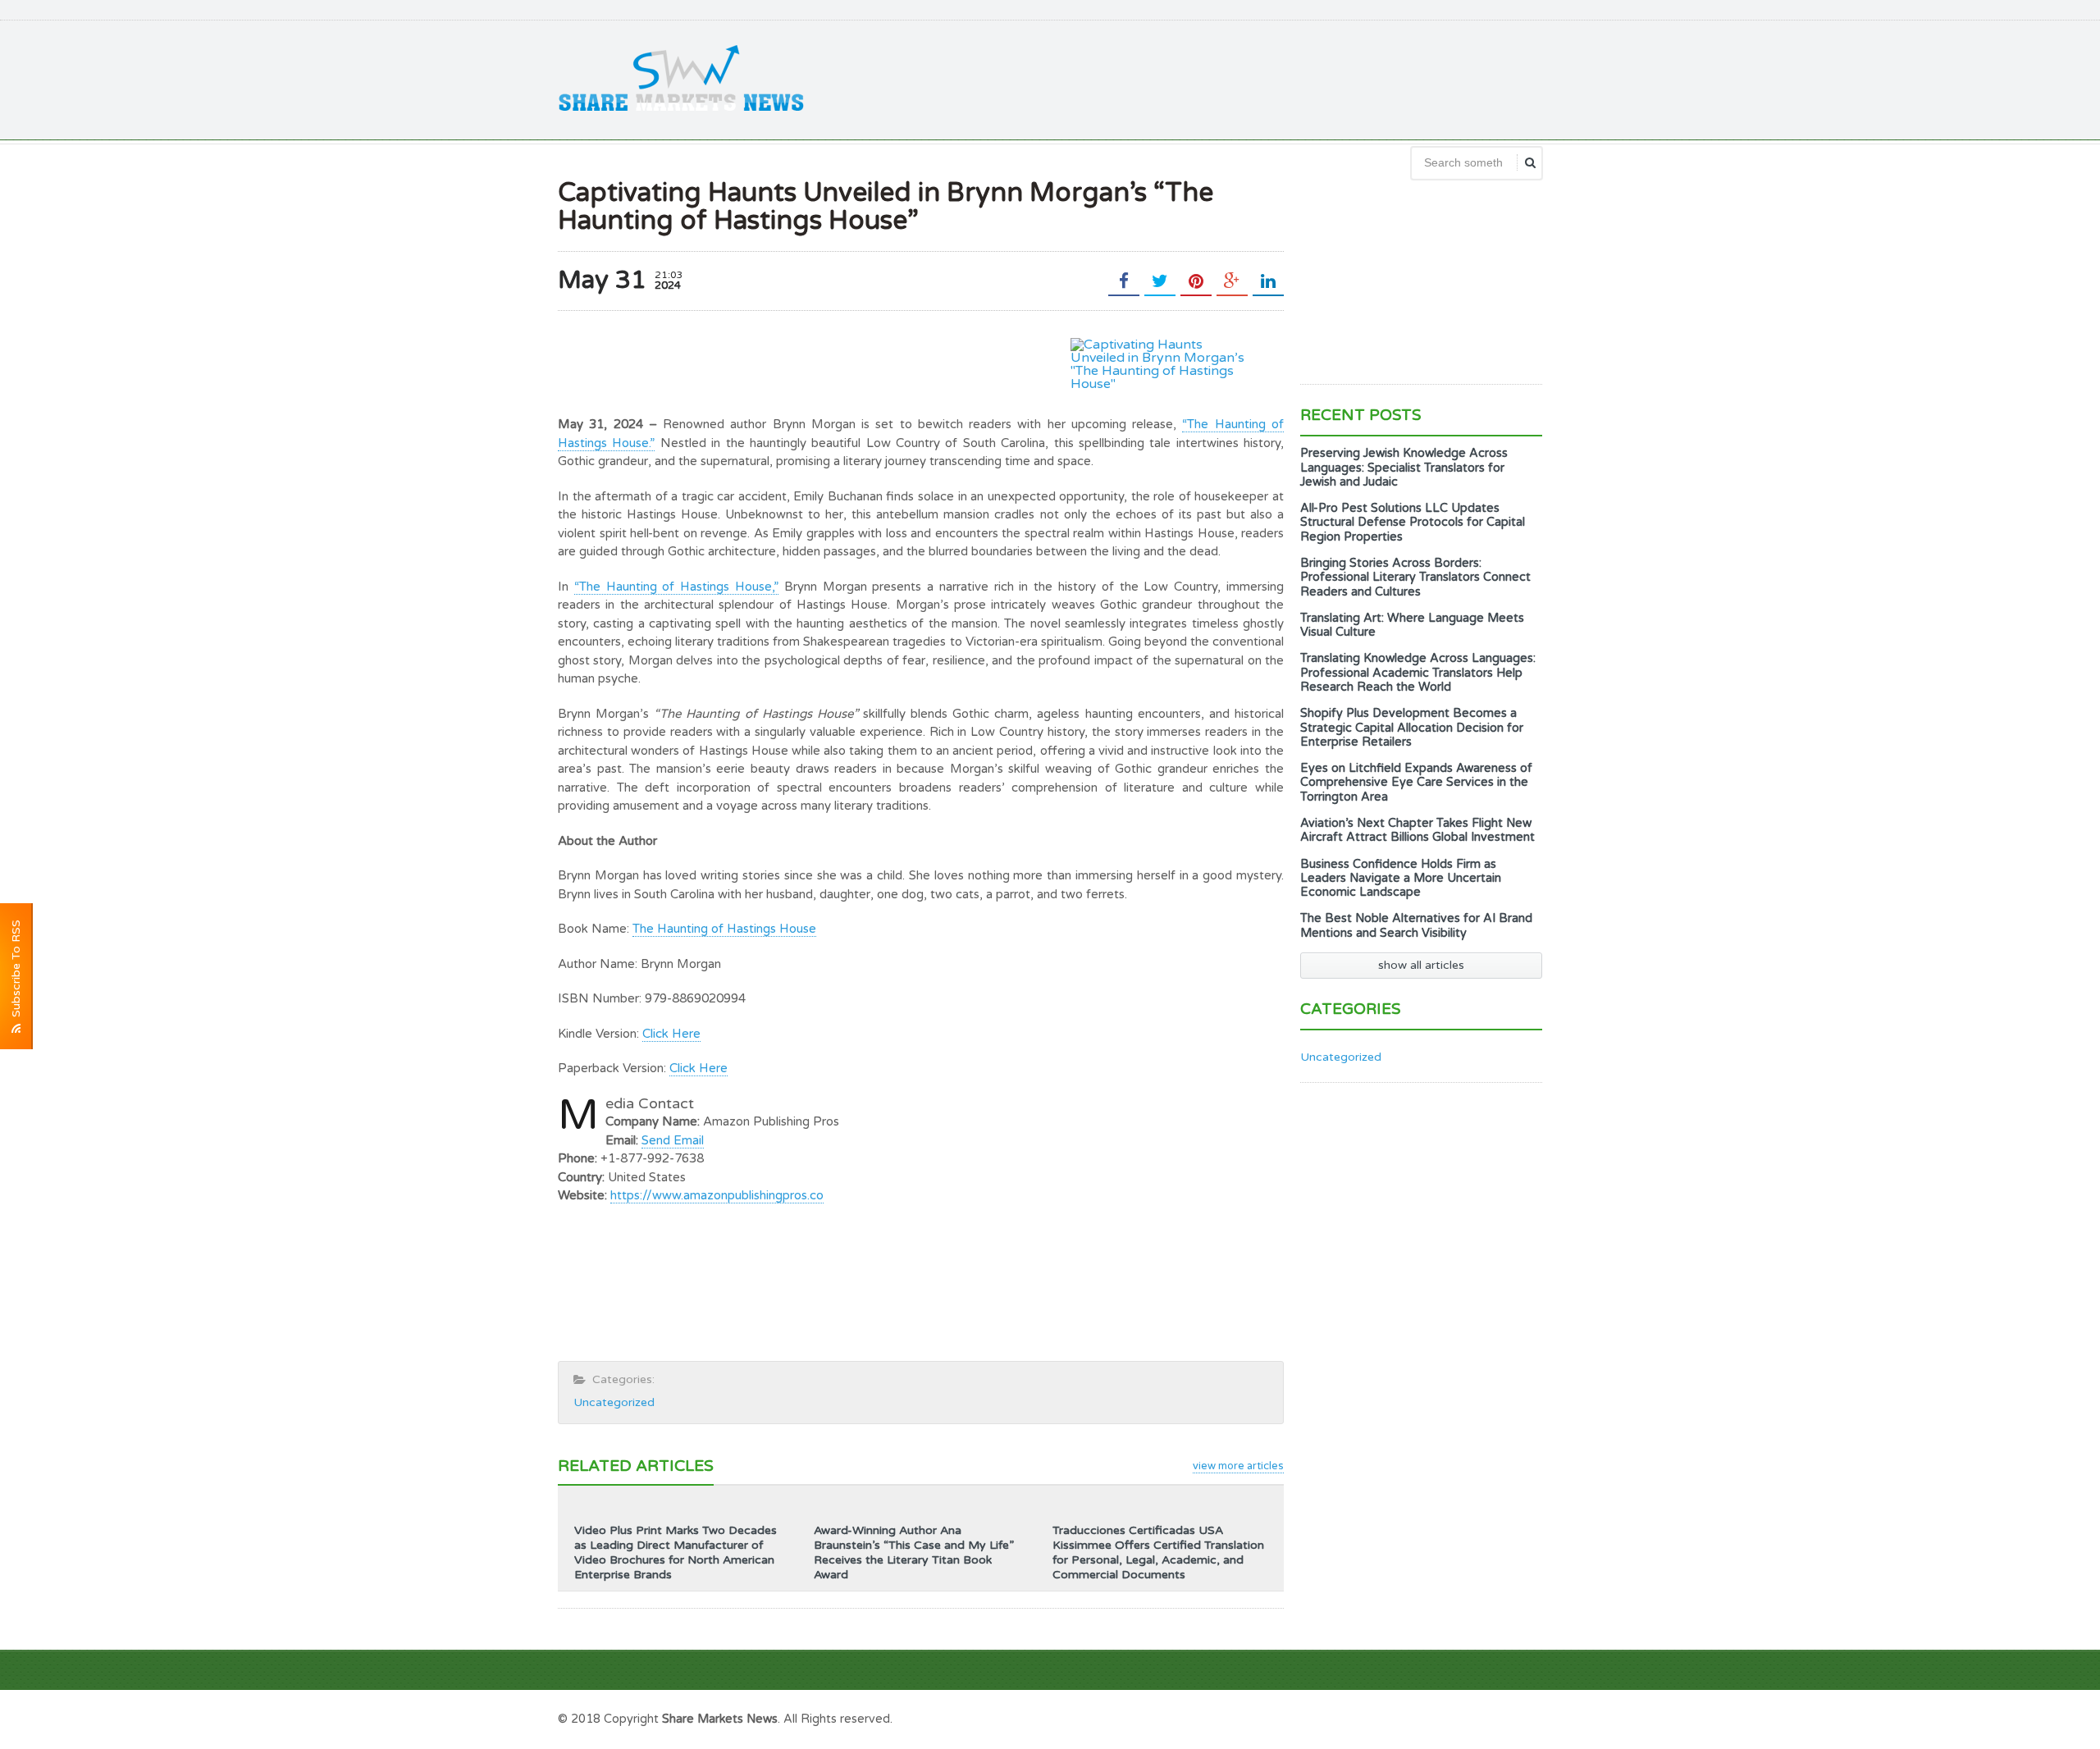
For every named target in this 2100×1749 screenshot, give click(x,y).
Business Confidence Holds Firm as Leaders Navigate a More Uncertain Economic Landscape (1401, 879)
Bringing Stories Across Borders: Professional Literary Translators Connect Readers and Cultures (1415, 578)
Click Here (671, 1034)
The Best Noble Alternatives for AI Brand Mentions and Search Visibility (1416, 925)
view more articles (1238, 1466)
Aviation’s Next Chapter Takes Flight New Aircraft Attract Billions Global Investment (1417, 830)
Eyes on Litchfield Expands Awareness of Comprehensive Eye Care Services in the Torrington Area (1416, 783)
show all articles (1421, 965)
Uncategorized (614, 1402)
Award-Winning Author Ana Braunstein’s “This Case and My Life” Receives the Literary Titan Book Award (914, 1553)
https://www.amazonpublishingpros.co (717, 1195)
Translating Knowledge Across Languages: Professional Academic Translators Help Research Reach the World (1418, 673)
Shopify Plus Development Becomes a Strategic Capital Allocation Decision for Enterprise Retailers (1412, 728)
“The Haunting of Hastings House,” (676, 587)
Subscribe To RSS (16, 972)
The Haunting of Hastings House (724, 929)
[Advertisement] (1244, 78)
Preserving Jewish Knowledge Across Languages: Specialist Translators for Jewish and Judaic (1404, 468)
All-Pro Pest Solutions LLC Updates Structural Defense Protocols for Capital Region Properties (1413, 523)
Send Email (673, 1140)
